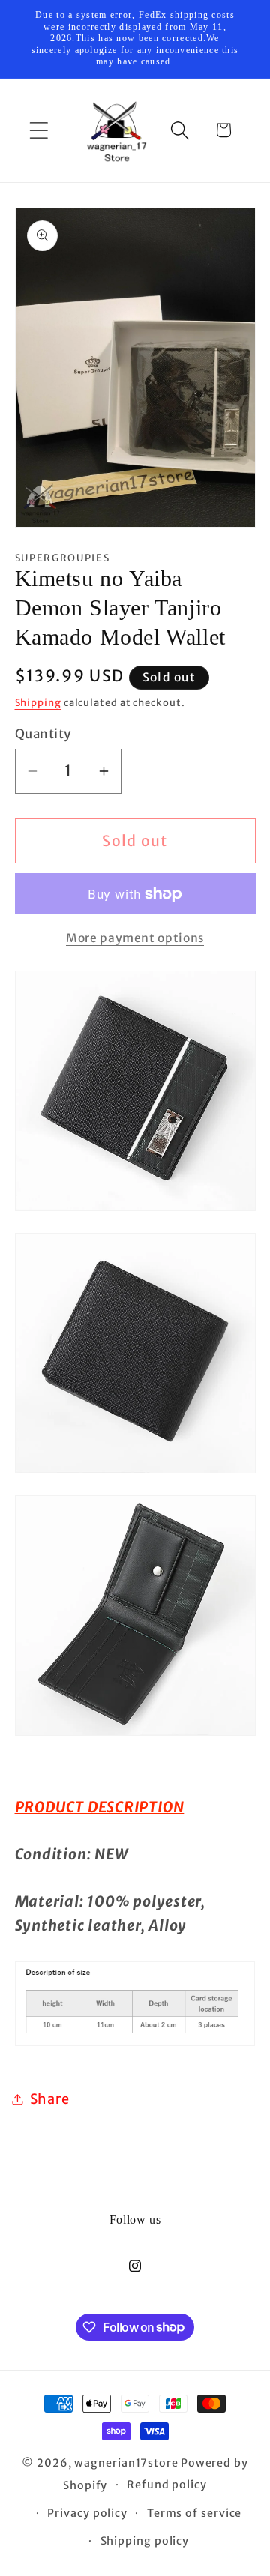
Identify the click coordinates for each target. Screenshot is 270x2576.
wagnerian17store (126, 2463)
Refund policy (167, 2485)
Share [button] (50, 2099)
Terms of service (195, 2513)
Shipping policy (145, 2541)
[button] (39, 130)
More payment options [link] (135, 938)
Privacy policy (87, 2513)
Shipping (38, 703)
